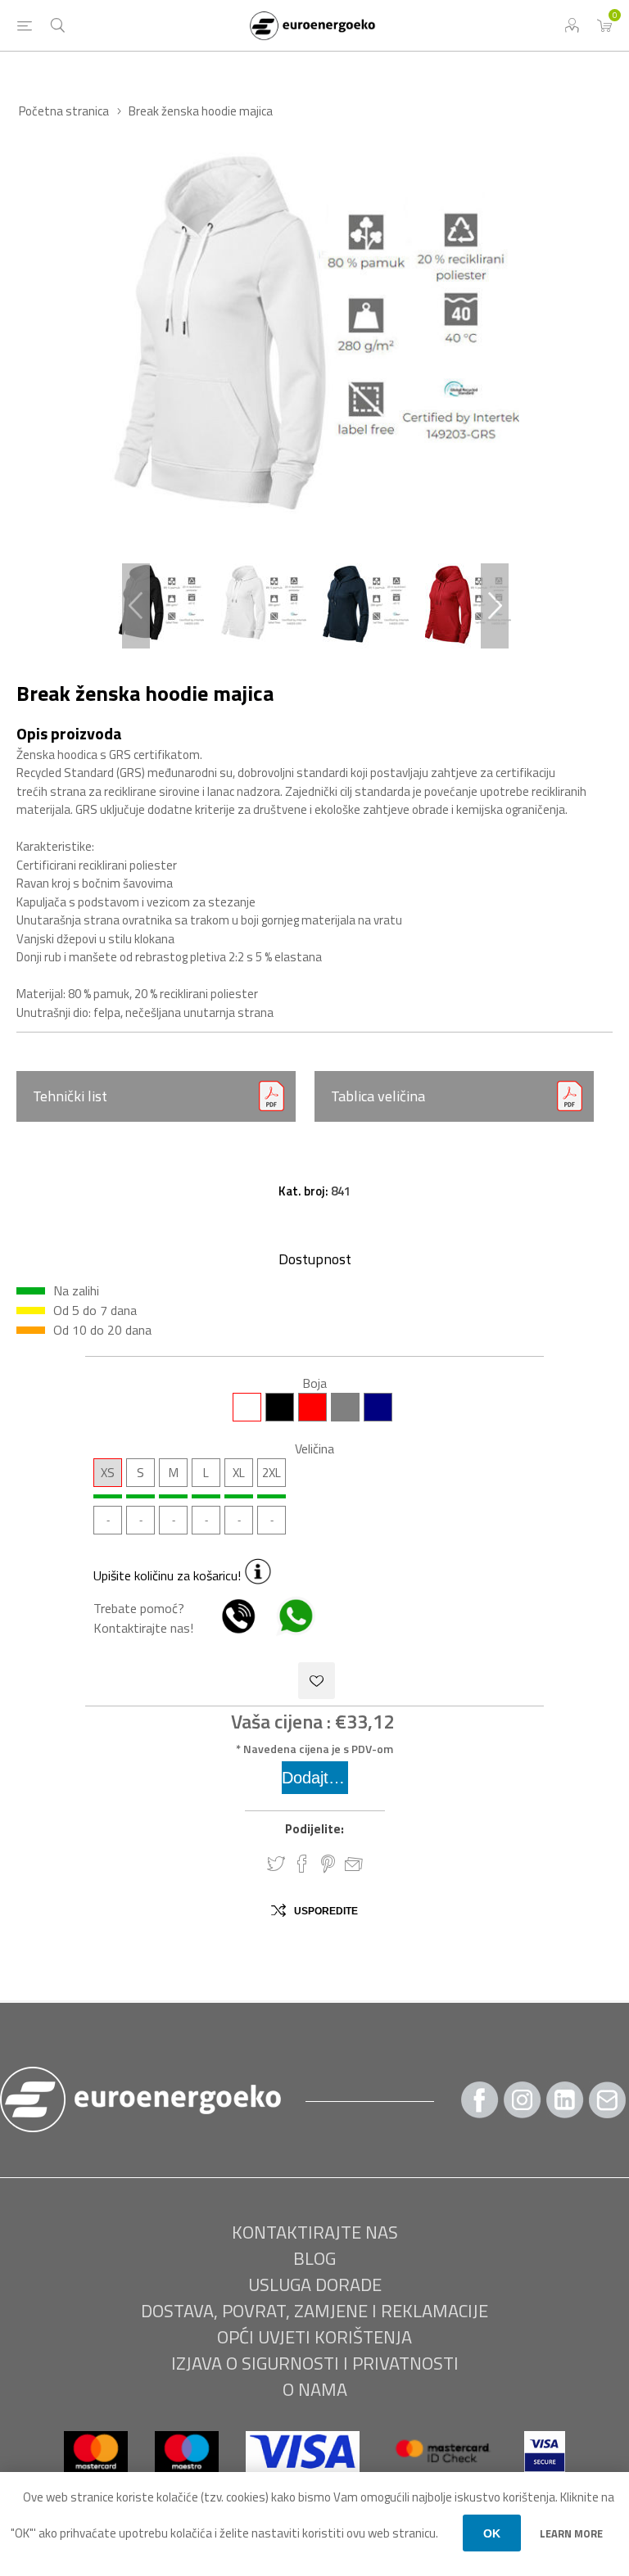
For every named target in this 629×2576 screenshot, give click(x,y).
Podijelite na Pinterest (328, 1864)
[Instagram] (523, 2100)
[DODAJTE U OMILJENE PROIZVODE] (317, 1681)
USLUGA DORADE (315, 2285)
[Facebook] (480, 2100)
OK (492, 2533)
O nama (315, 2389)
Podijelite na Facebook (302, 1864)
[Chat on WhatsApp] (287, 1628)
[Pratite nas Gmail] (608, 2100)
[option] (161, 606)
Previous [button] (136, 606)
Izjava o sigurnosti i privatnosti (315, 2363)
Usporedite (326, 1911)
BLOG (314, 2258)
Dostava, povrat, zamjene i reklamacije (314, 2311)
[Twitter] (565, 2100)
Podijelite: (314, 1829)
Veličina (314, 1448)
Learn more (571, 2533)
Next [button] (495, 606)
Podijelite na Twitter (276, 1864)
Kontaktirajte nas (315, 2232)
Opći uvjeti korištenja (314, 2337)
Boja (314, 1383)
